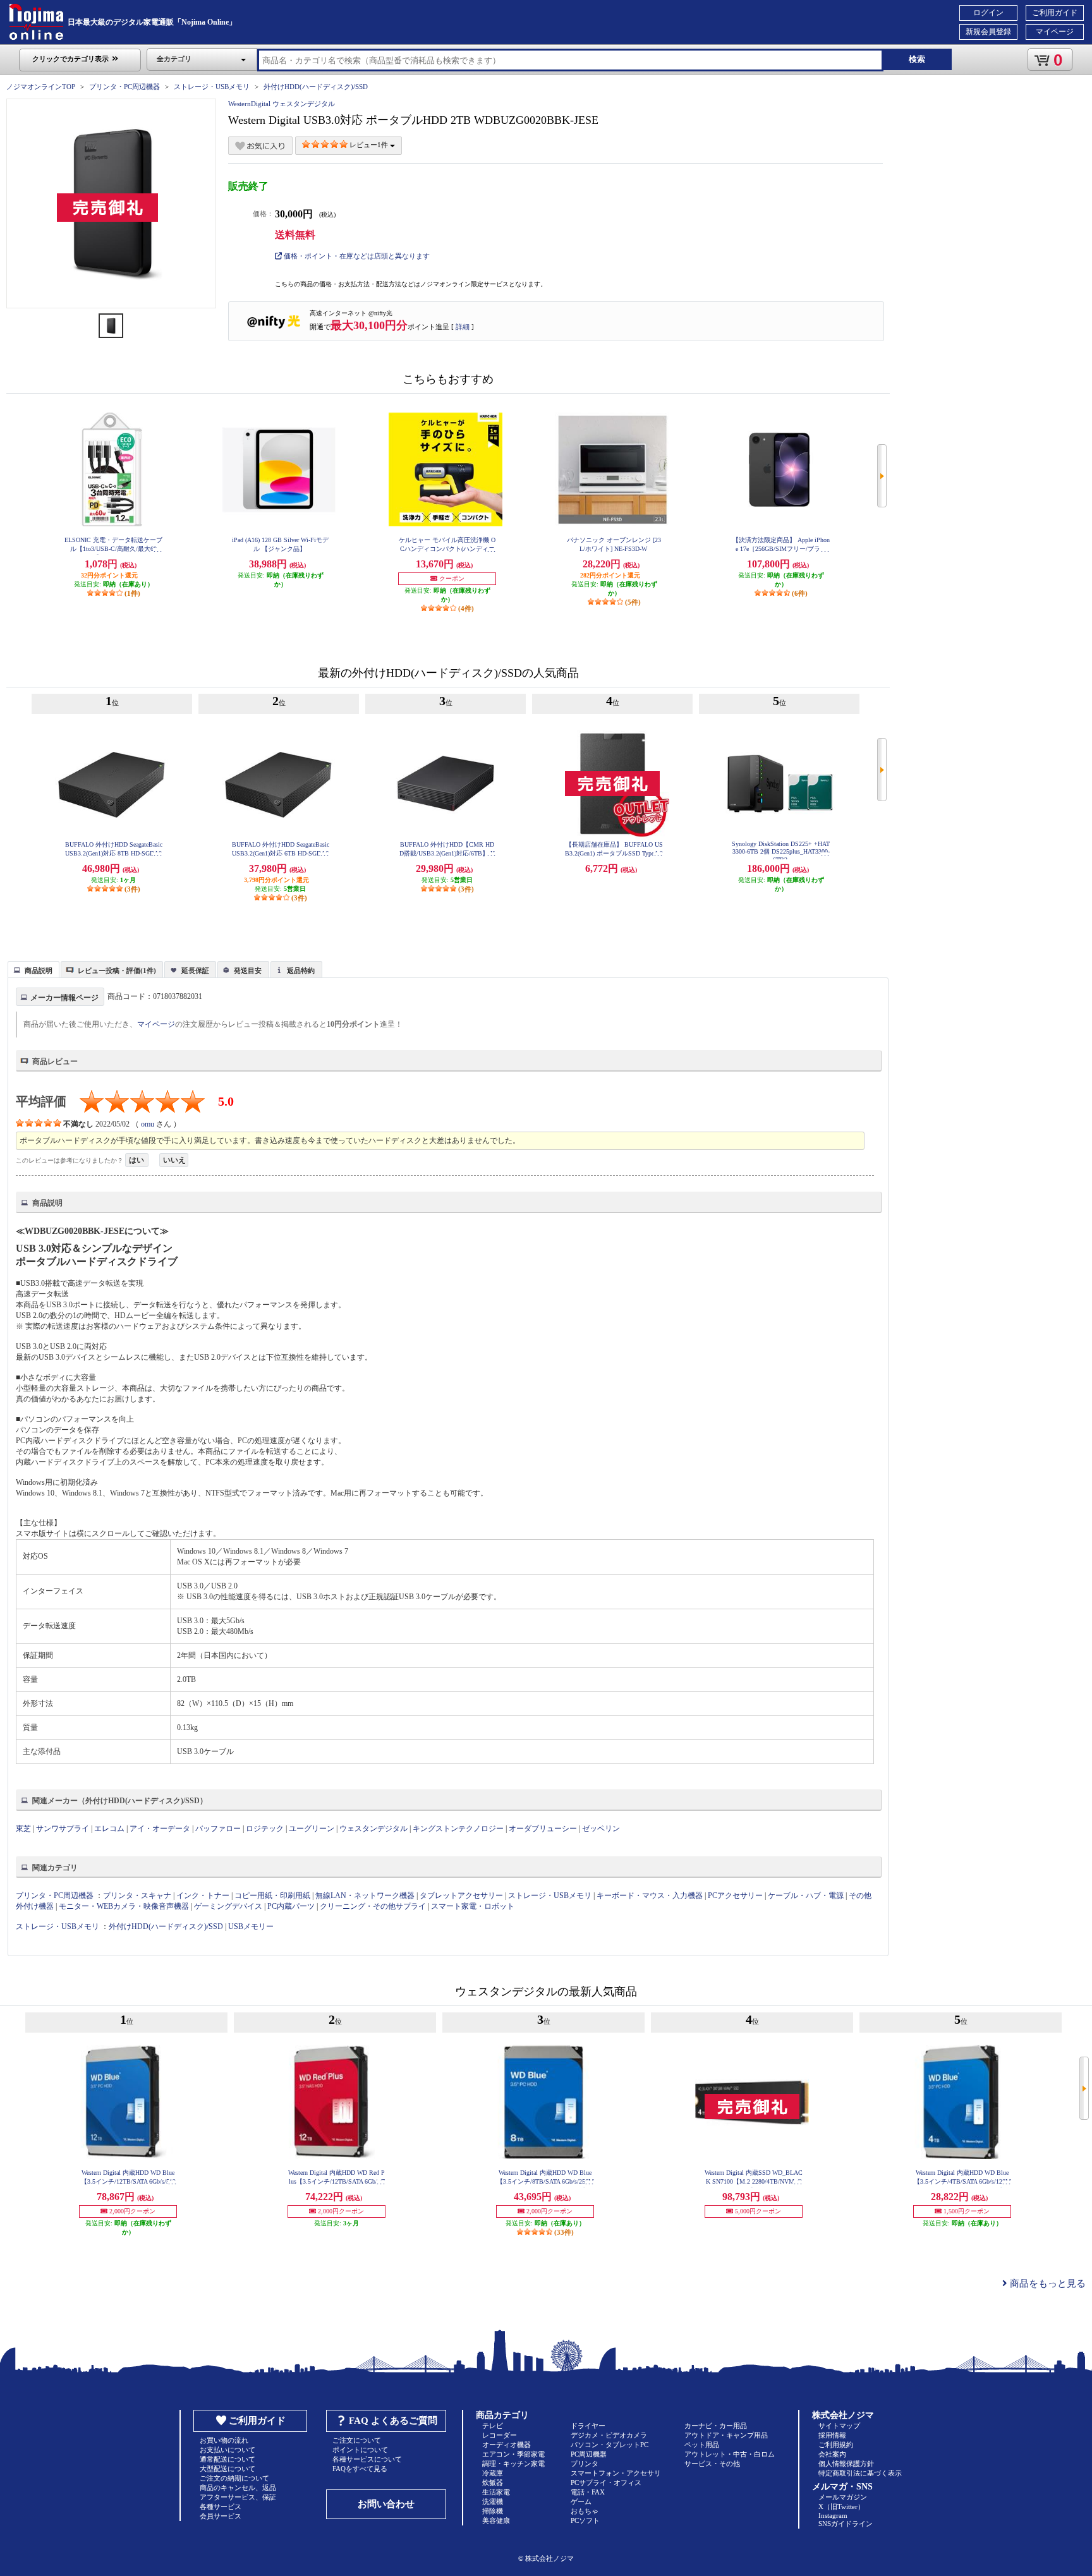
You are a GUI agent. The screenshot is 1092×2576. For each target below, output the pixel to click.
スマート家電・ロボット (473, 1906)
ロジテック (265, 1829)
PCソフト (585, 2520)
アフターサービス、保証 (238, 2497)
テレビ (493, 2426)
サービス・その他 (712, 2464)
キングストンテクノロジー (458, 1829)
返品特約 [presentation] (301, 971)
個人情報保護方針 (846, 2464)
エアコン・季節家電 (513, 2454)
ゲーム (581, 2501)
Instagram (833, 2515)
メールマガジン (843, 2497)
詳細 (463, 327)
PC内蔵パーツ (291, 1906)
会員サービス (221, 2516)
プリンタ (585, 2464)
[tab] (33, 969)
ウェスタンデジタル (373, 1829)
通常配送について (227, 2459)
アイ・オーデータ (160, 1829)
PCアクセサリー (735, 1896)
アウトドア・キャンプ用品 (726, 2435)
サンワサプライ (63, 1829)
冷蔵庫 (493, 2473)
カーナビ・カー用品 (716, 2426)
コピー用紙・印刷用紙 (272, 1896)
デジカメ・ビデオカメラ (609, 2435)
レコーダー (500, 2435)
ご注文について (357, 2440)
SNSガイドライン (846, 2524)
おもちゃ (585, 2511)
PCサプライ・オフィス (606, 2482)
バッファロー (218, 1829)
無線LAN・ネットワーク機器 (365, 1896)
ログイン (988, 13)
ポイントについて (360, 2450)
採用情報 (832, 2435)
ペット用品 (702, 2445)
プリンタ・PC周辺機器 (124, 87)
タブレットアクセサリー (461, 1896)
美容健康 (496, 2520)
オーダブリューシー (543, 1829)
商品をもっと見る (1046, 2283)
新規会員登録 (988, 32)
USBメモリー (251, 1926)
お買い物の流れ (224, 2440)
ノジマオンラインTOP (41, 87)
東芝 (23, 1829)
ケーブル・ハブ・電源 (806, 1896)
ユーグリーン (312, 1829)
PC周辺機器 (589, 2454)
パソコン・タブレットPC (610, 2445)
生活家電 (496, 2492)
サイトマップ (839, 2426)
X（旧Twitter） (841, 2506)
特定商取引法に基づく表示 (860, 2473)
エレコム (109, 1829)
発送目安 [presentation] (248, 971)
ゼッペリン (601, 1829)
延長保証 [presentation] (195, 971)
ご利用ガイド (1055, 13)
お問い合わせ (386, 2504)
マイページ (1055, 32)
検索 (917, 59)
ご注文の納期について (234, 2478)
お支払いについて (227, 2450)
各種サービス (221, 2506)
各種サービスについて (367, 2459)
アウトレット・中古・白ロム (730, 2454)
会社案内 (832, 2454)
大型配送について (227, 2469)
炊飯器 (493, 2482)
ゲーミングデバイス (228, 1906)
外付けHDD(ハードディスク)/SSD (316, 87)
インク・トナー (203, 1896)
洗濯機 (493, 2501)
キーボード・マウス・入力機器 (651, 1896)
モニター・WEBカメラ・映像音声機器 (124, 1906)
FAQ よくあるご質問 (393, 2421)
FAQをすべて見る (360, 2469)
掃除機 (493, 2511)
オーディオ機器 (507, 2445)
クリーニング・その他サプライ (373, 1906)
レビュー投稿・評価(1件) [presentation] (117, 971)
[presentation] (32, 969)
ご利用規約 (836, 2445)
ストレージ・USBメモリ (212, 87)
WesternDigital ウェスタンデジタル (282, 104)
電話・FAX (588, 2492)
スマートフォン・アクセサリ (616, 2473)
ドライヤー (588, 2426)
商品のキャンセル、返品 (238, 2488)
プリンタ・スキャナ (137, 1896)
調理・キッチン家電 (513, 2464)
